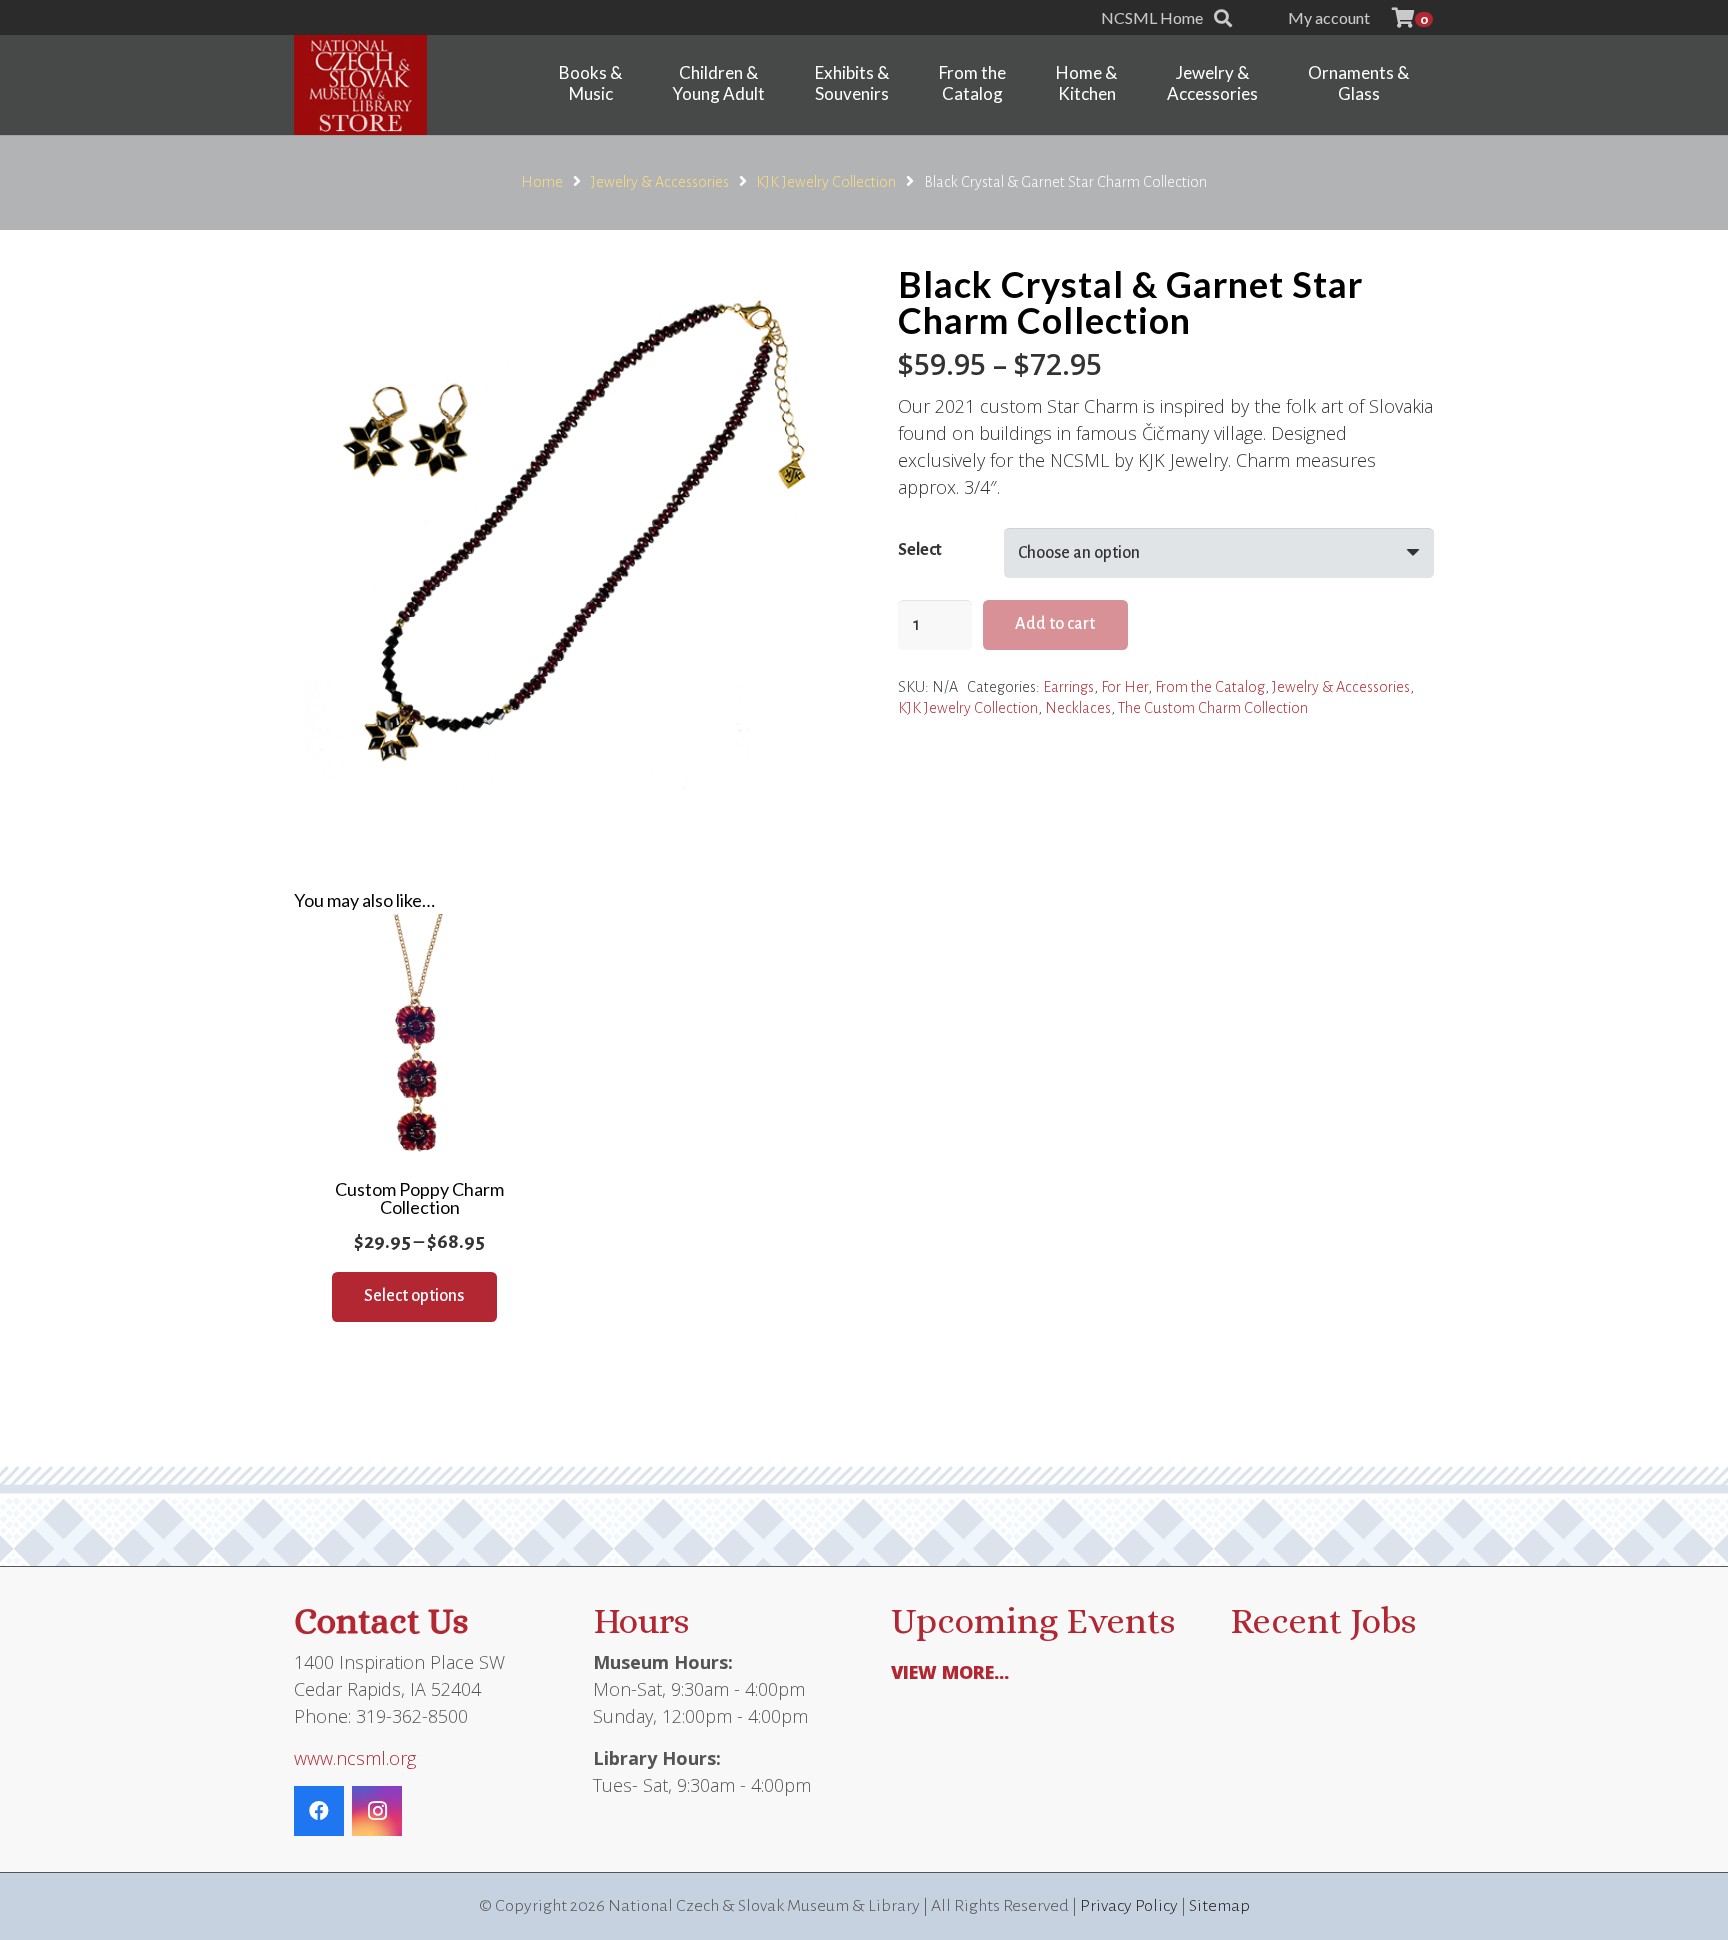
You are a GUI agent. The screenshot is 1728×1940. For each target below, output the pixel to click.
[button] (1223, 18)
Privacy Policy (1129, 1906)
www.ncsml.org (355, 1758)
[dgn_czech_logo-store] (360, 85)
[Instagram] (377, 1811)
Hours (641, 1620)
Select (920, 550)
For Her (1124, 687)
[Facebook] (319, 1811)
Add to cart (1055, 624)
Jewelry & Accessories (660, 182)
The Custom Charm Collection (1213, 708)
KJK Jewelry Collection (826, 182)
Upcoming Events (1033, 1620)
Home (542, 182)
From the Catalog (1210, 687)
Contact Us (381, 1620)
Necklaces (1078, 708)
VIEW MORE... (950, 1672)
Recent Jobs (1323, 1620)
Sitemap (1219, 1906)
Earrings (1068, 687)
